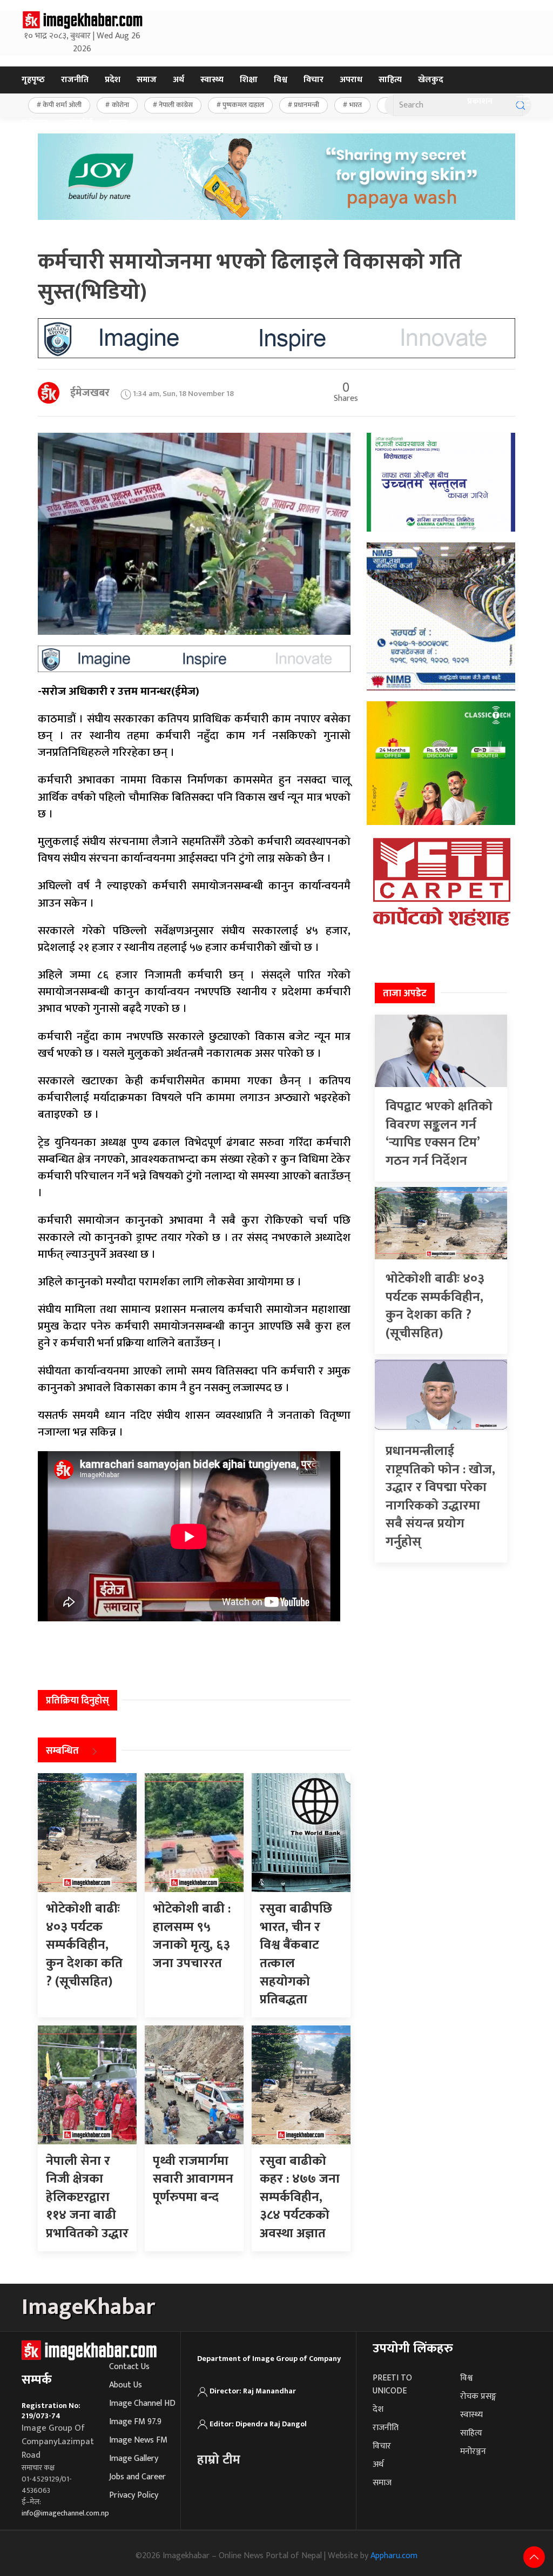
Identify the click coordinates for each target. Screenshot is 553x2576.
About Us (126, 2385)
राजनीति (75, 80)
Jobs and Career (137, 2477)
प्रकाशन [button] (480, 101)
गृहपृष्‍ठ (33, 80)
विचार (313, 80)
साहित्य (390, 80)
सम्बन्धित (62, 1751)
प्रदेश (113, 80)
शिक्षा (249, 80)
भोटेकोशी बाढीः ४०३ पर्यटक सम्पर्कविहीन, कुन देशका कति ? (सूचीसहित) (435, 1306)
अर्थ (178, 80)
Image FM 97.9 (135, 2422)
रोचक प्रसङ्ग (478, 2396)
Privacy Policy (134, 2495)
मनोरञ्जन (35, 123)
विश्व (281, 80)
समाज (147, 80)
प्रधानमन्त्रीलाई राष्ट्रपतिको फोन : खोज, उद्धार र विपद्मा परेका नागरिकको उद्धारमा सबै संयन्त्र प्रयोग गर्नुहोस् (440, 1497)
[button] (523, 102)
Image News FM (138, 2440)
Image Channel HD (142, 2403)
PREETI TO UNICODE (392, 2384)
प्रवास (118, 123)
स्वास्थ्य (212, 80)
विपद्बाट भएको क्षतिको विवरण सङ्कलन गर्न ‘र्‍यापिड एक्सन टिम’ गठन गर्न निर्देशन (439, 1134)
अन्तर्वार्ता (79, 123)
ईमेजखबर (90, 393)
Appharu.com (394, 2556)
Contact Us (129, 2367)
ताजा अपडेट (405, 994)
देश (378, 2409)
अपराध (351, 80)
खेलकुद (431, 80)
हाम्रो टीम (219, 2460)
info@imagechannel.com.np (65, 2513)
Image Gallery (134, 2458)
